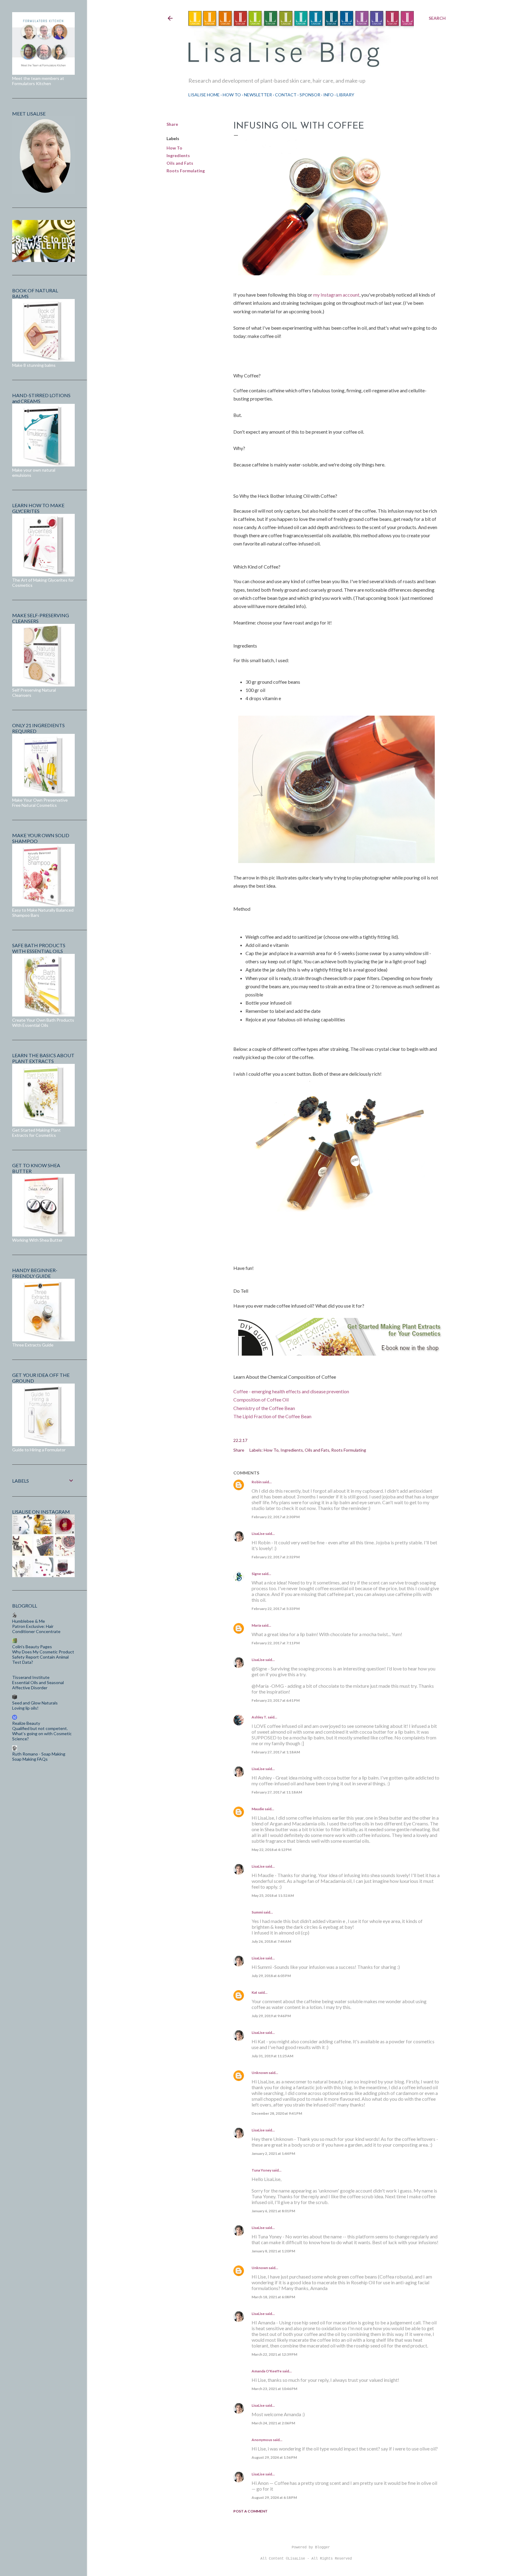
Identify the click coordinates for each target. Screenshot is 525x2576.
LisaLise (258, 1534)
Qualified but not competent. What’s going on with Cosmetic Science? (42, 1733)
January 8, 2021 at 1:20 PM (273, 2251)
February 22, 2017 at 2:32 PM (276, 1557)
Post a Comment (250, 2511)
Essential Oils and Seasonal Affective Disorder (38, 1685)
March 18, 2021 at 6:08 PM (273, 2297)
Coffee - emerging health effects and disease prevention (291, 1391)
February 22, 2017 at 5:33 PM (276, 1609)
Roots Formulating (186, 171)
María (256, 1625)
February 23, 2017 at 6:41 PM (276, 1700)
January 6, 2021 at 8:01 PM (273, 2211)
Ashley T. (259, 1717)
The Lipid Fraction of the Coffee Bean (272, 1416)
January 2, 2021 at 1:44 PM (273, 2153)
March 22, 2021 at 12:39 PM (274, 2354)
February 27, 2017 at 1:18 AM (276, 1752)
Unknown (260, 2073)
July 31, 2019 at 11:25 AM (272, 2056)
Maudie (258, 1809)
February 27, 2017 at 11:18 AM (277, 1792)
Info (328, 95)
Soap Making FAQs (30, 1759)
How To (232, 95)
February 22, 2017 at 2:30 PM (276, 1517)
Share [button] (172, 124)
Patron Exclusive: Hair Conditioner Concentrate (36, 1629)
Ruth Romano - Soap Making (39, 1754)
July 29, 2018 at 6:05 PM (271, 1976)
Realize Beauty (26, 1723)
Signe (256, 1574)
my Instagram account (336, 295)
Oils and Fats (180, 163)
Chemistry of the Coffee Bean (264, 1408)
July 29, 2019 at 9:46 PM (271, 2016)
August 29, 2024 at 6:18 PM (274, 2497)
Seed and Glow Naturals (35, 1703)
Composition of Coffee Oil (261, 1400)
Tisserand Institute (31, 1677)
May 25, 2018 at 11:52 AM (273, 1895)
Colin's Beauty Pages (32, 1647)
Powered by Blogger (311, 2547)
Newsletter (258, 95)
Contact (286, 95)
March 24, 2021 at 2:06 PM (273, 2423)
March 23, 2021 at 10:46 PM (274, 2389)
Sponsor (310, 95)
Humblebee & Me (29, 1621)
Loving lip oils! (25, 1708)
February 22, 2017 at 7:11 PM (276, 1643)
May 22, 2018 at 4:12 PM (271, 1850)
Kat (254, 1992)
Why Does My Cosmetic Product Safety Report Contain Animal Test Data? (43, 1657)
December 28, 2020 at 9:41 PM (277, 2113)
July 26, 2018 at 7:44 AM (271, 1941)
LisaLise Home (204, 95)
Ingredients (178, 155)
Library (345, 95)
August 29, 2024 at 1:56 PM (274, 2457)
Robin (257, 1482)
